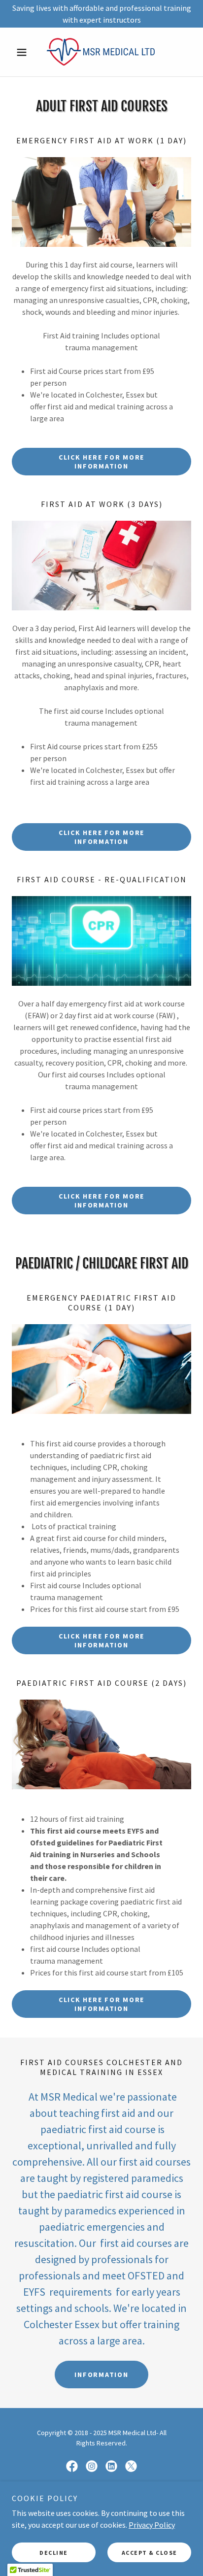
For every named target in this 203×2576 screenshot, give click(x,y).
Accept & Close (150, 2553)
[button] (25, 52)
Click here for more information (101, 462)
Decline (54, 2553)
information (101, 2375)
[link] (101, 52)
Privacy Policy (152, 2525)
